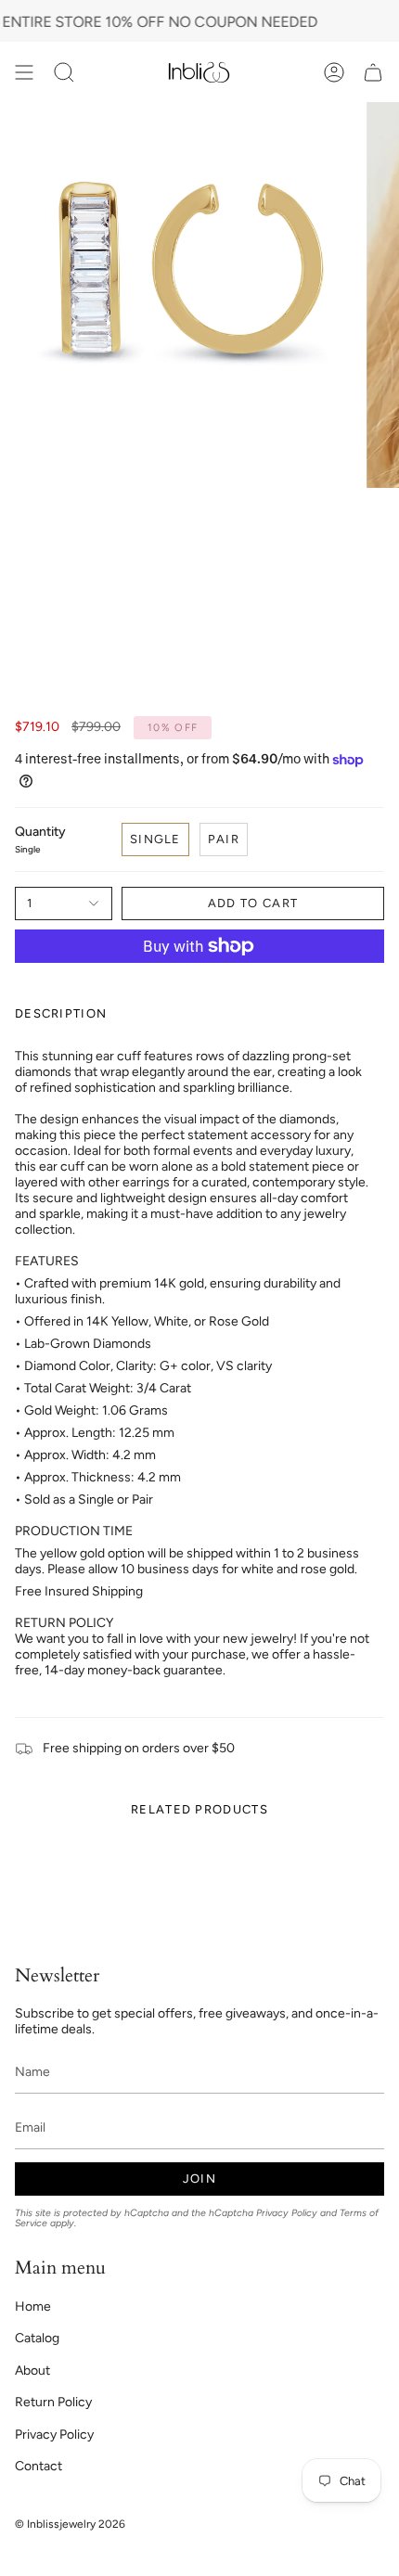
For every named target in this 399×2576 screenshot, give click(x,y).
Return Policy (53, 2402)
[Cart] (373, 72)
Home (33, 2307)
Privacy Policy (287, 2213)
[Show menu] (24, 72)
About (32, 2371)
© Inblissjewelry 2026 (70, 2524)
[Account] (334, 72)
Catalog (37, 2338)
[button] (64, 72)
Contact (39, 2466)
